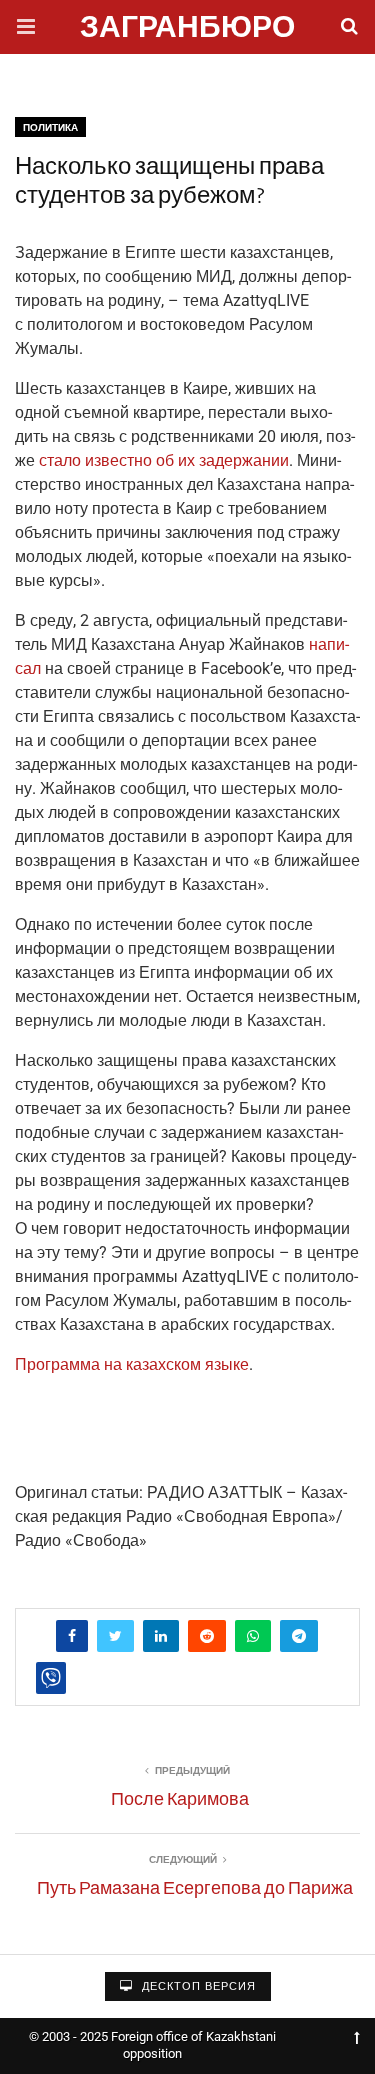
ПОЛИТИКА (50, 127)
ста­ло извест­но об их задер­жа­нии (164, 460)
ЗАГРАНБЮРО (187, 29)
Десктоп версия (197, 1986)
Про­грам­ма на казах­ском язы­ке (132, 1364)
